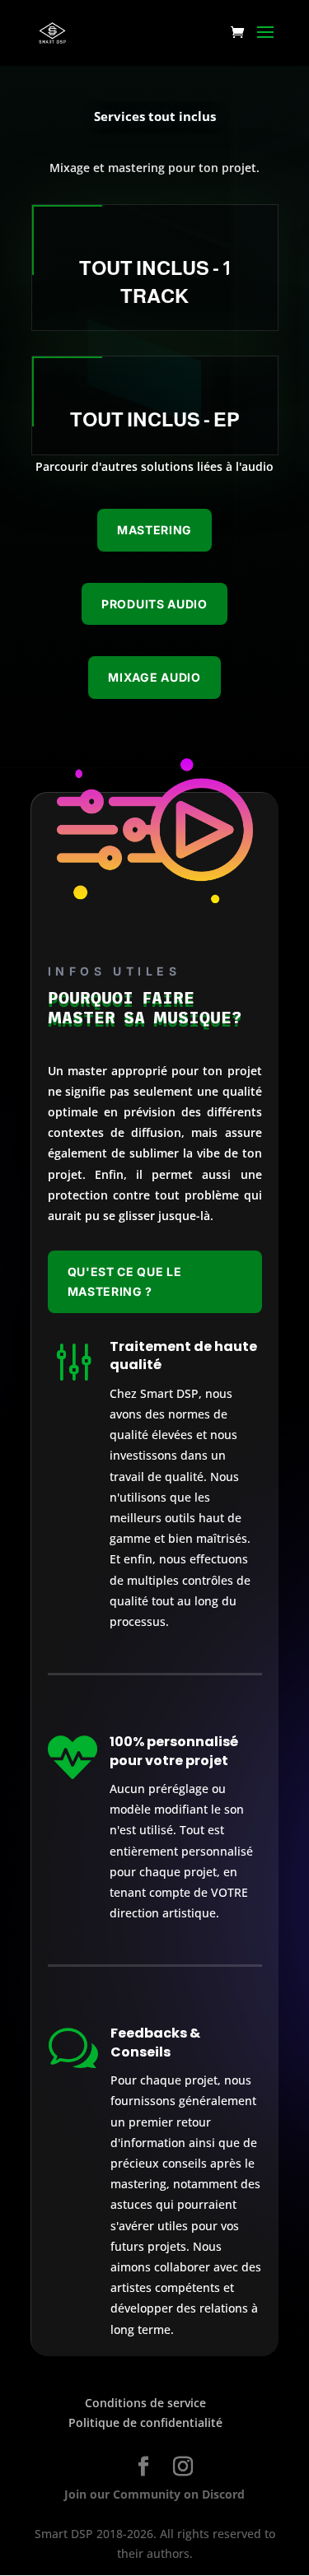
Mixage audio (154, 677)
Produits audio (154, 604)
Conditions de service (145, 2403)
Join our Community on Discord (154, 2494)
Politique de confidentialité (145, 2422)
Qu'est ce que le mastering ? (125, 1281)
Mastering (154, 530)
